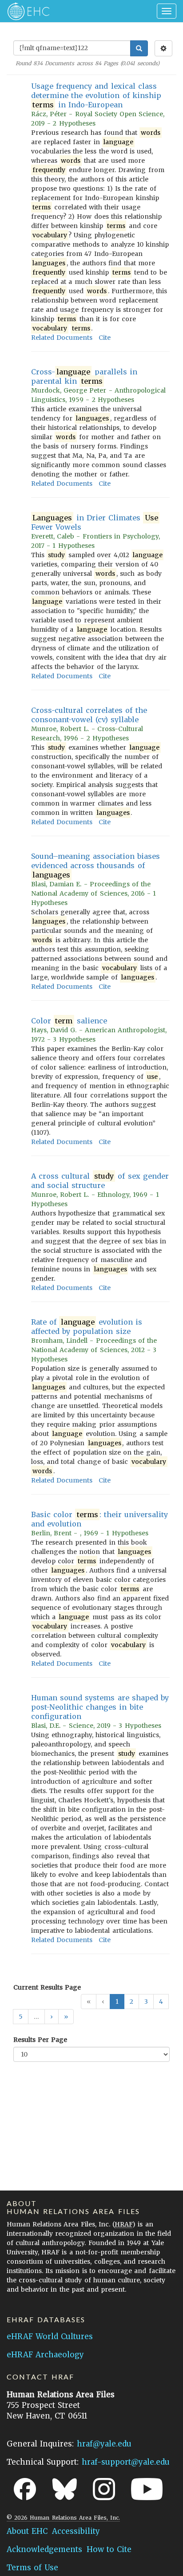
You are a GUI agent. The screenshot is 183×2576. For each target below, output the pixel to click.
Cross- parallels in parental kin (84, 376)
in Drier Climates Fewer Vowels (95, 522)
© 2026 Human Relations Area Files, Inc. (63, 2518)
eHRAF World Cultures (50, 2336)
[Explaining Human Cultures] (26, 11)
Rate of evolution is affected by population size (87, 1327)
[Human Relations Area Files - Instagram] (104, 2489)
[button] (52, 2017)
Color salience (69, 1021)
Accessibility (76, 2531)
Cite (105, 338)
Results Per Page (40, 2040)
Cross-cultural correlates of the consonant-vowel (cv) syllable (89, 715)
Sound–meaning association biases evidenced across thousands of (95, 865)
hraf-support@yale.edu (126, 2462)
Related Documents (62, 338)
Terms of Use (32, 2568)
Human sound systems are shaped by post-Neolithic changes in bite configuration (100, 1707)
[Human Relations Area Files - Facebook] (25, 2489)
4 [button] (161, 2002)
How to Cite (109, 2549)
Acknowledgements (44, 2549)
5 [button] (21, 2017)
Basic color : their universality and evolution (99, 1519)
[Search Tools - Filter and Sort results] (163, 48)
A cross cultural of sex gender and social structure (100, 1181)
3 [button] (146, 2002)
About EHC (27, 2531)
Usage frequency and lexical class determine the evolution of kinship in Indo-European (96, 95)
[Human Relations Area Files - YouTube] (147, 2489)
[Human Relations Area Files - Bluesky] (65, 2489)
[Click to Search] (139, 48)
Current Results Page (47, 1987)
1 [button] (117, 2002)
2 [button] (131, 2002)
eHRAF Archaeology (45, 2355)
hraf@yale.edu (104, 2444)
